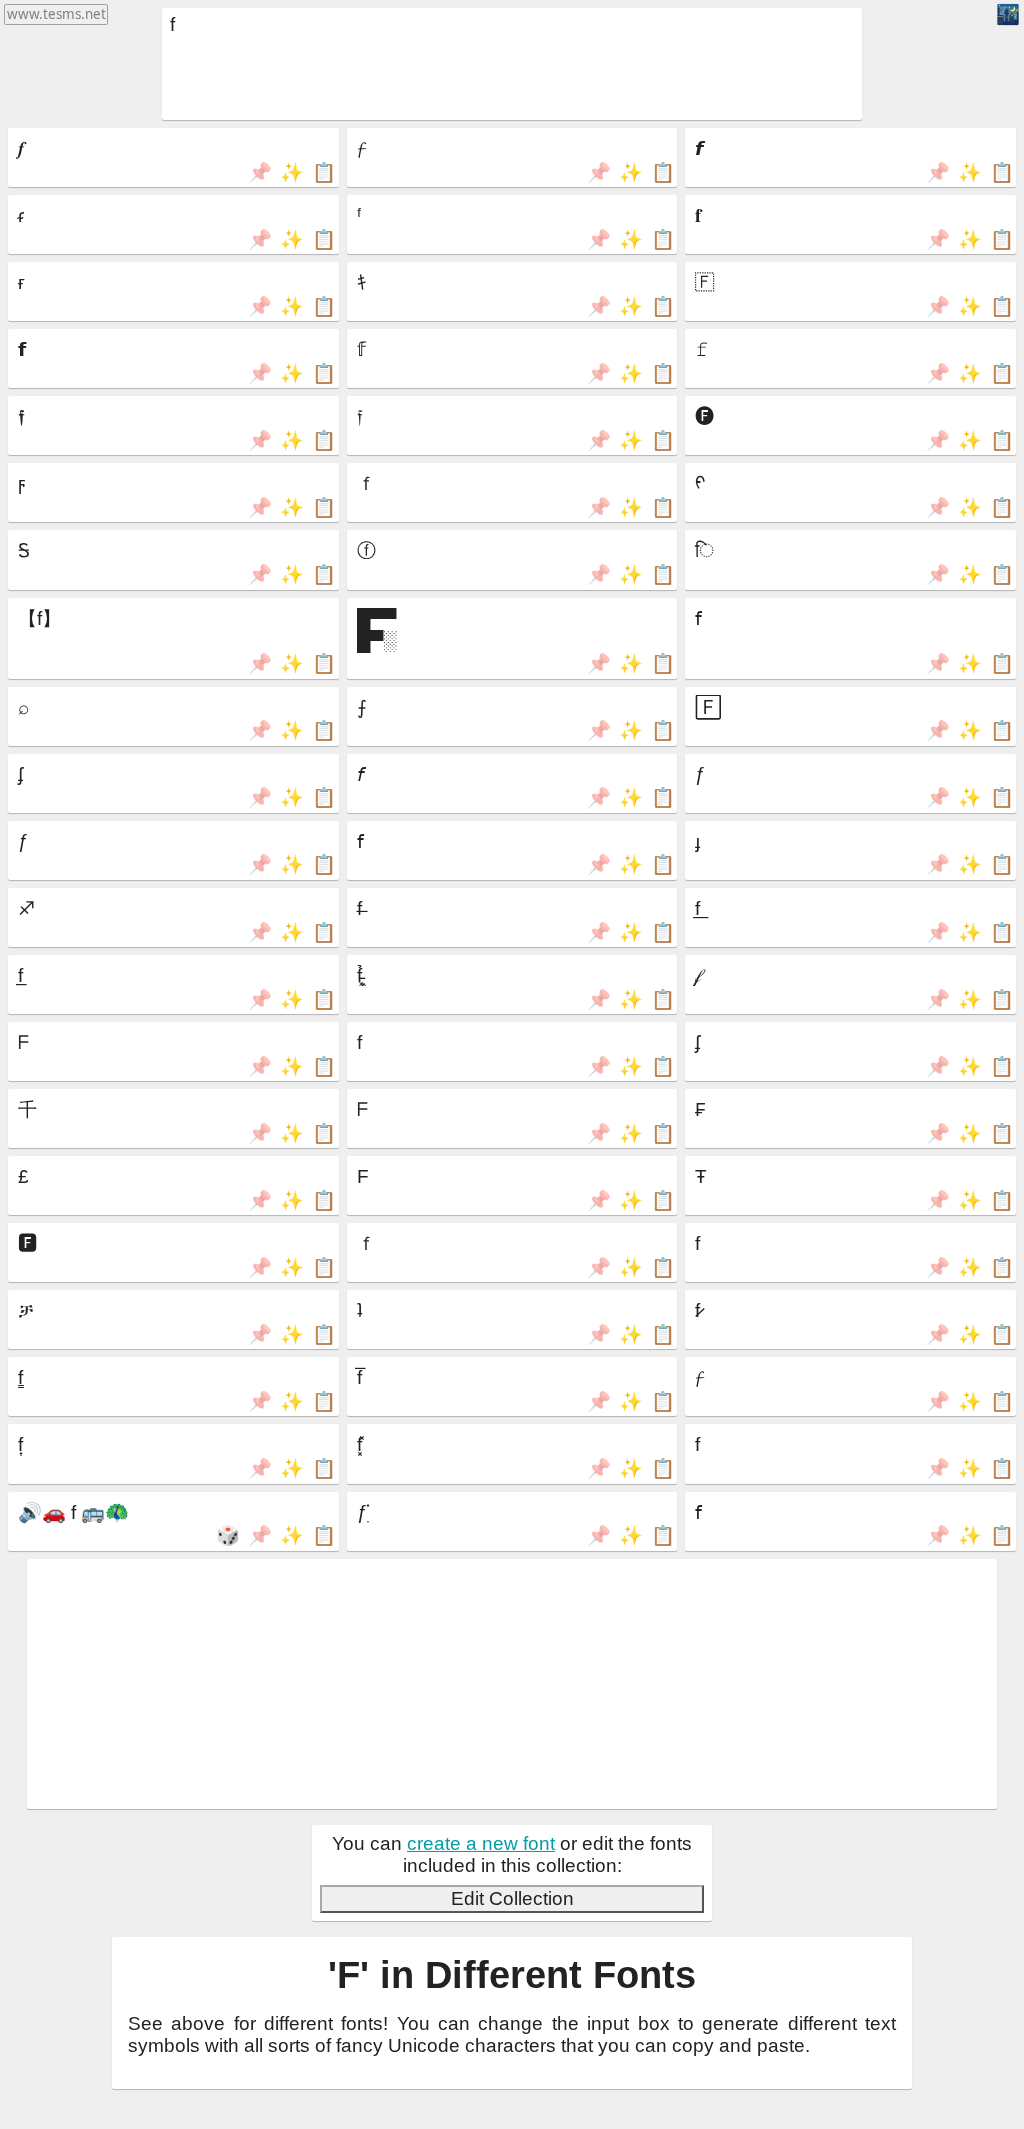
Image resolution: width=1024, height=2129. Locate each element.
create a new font (481, 1843)
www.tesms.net (56, 14)
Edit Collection (512, 1898)
